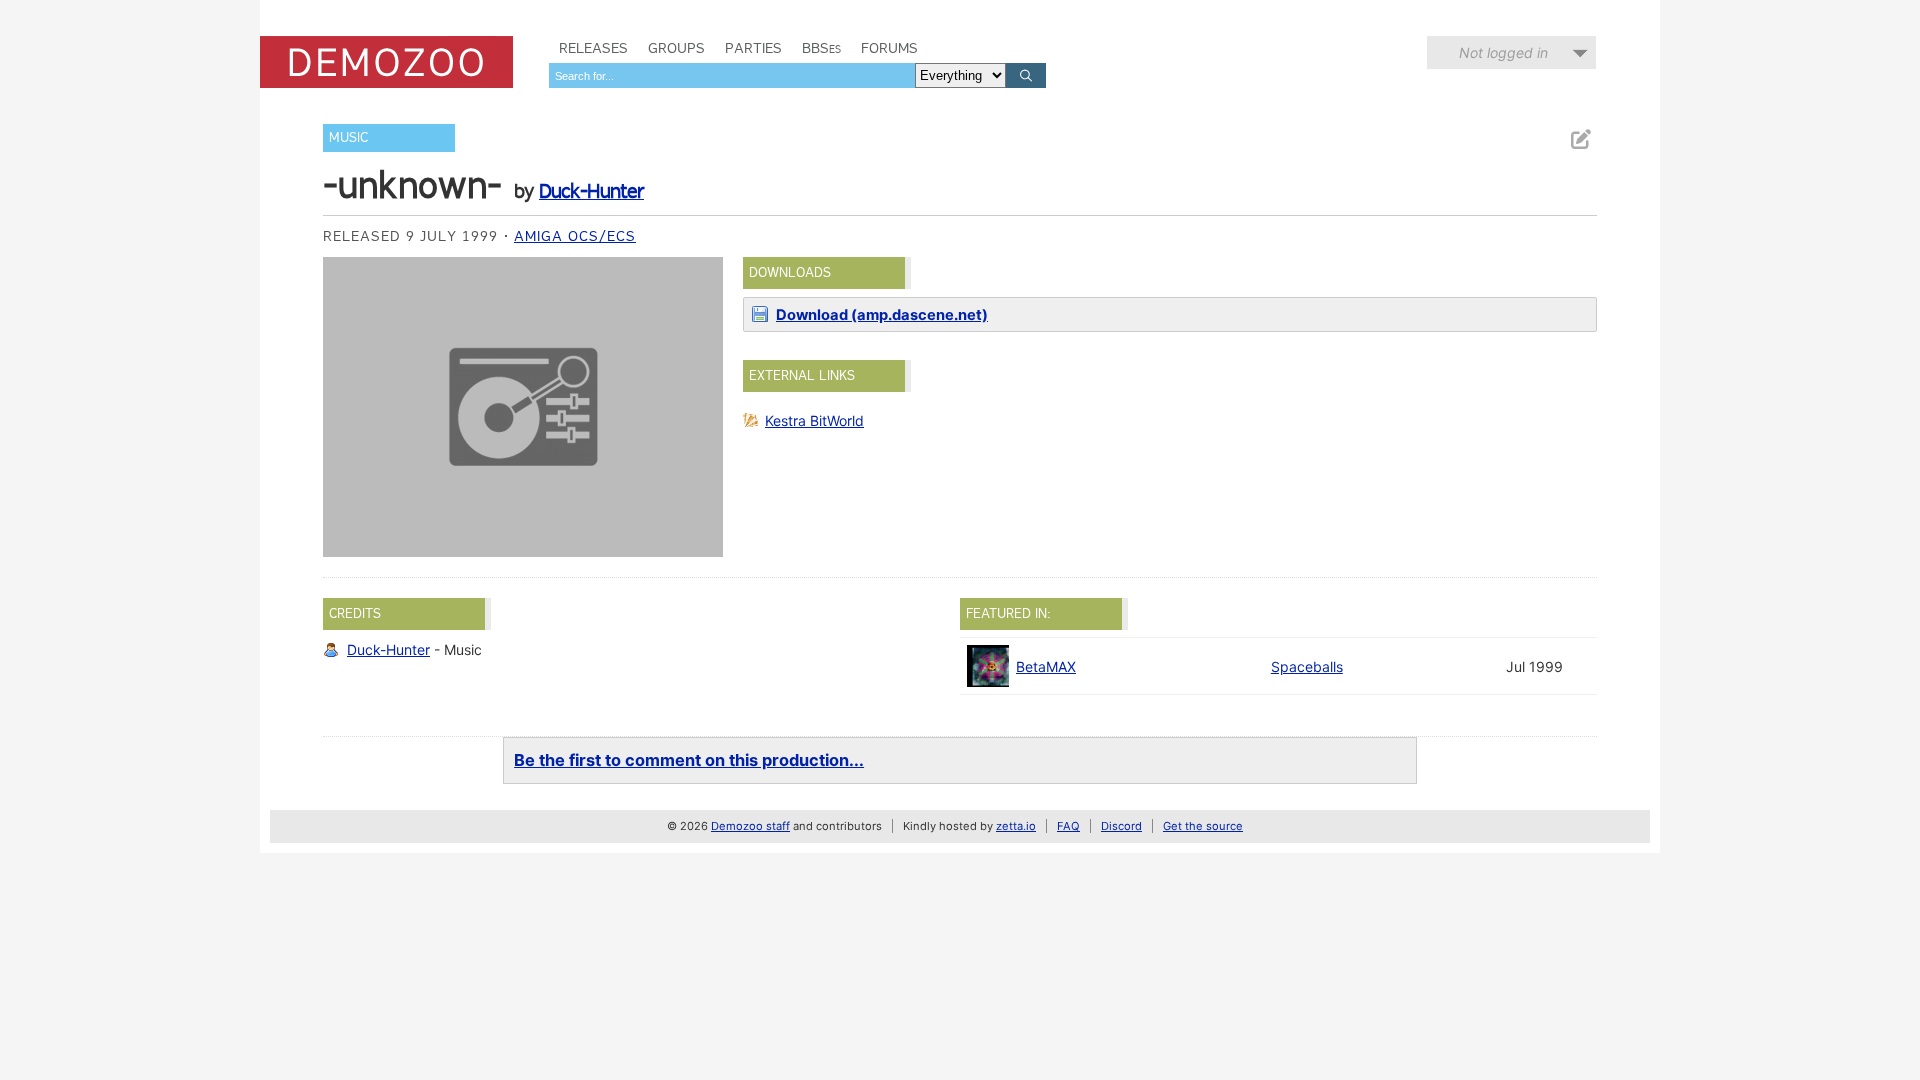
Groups (676, 48)
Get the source (1203, 826)
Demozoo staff (750, 826)
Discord (1121, 826)
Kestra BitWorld (814, 420)
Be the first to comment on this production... (689, 760)
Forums (889, 48)
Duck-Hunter (591, 191)
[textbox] (732, 75)
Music (348, 137)
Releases (593, 48)
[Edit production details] (1580, 139)
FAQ (1068, 826)
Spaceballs (1307, 666)
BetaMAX (1046, 666)
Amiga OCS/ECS (575, 236)
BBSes (821, 48)
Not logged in (1503, 52)
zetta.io (1016, 826)
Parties (753, 48)
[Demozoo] (386, 62)
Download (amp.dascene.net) (882, 315)
